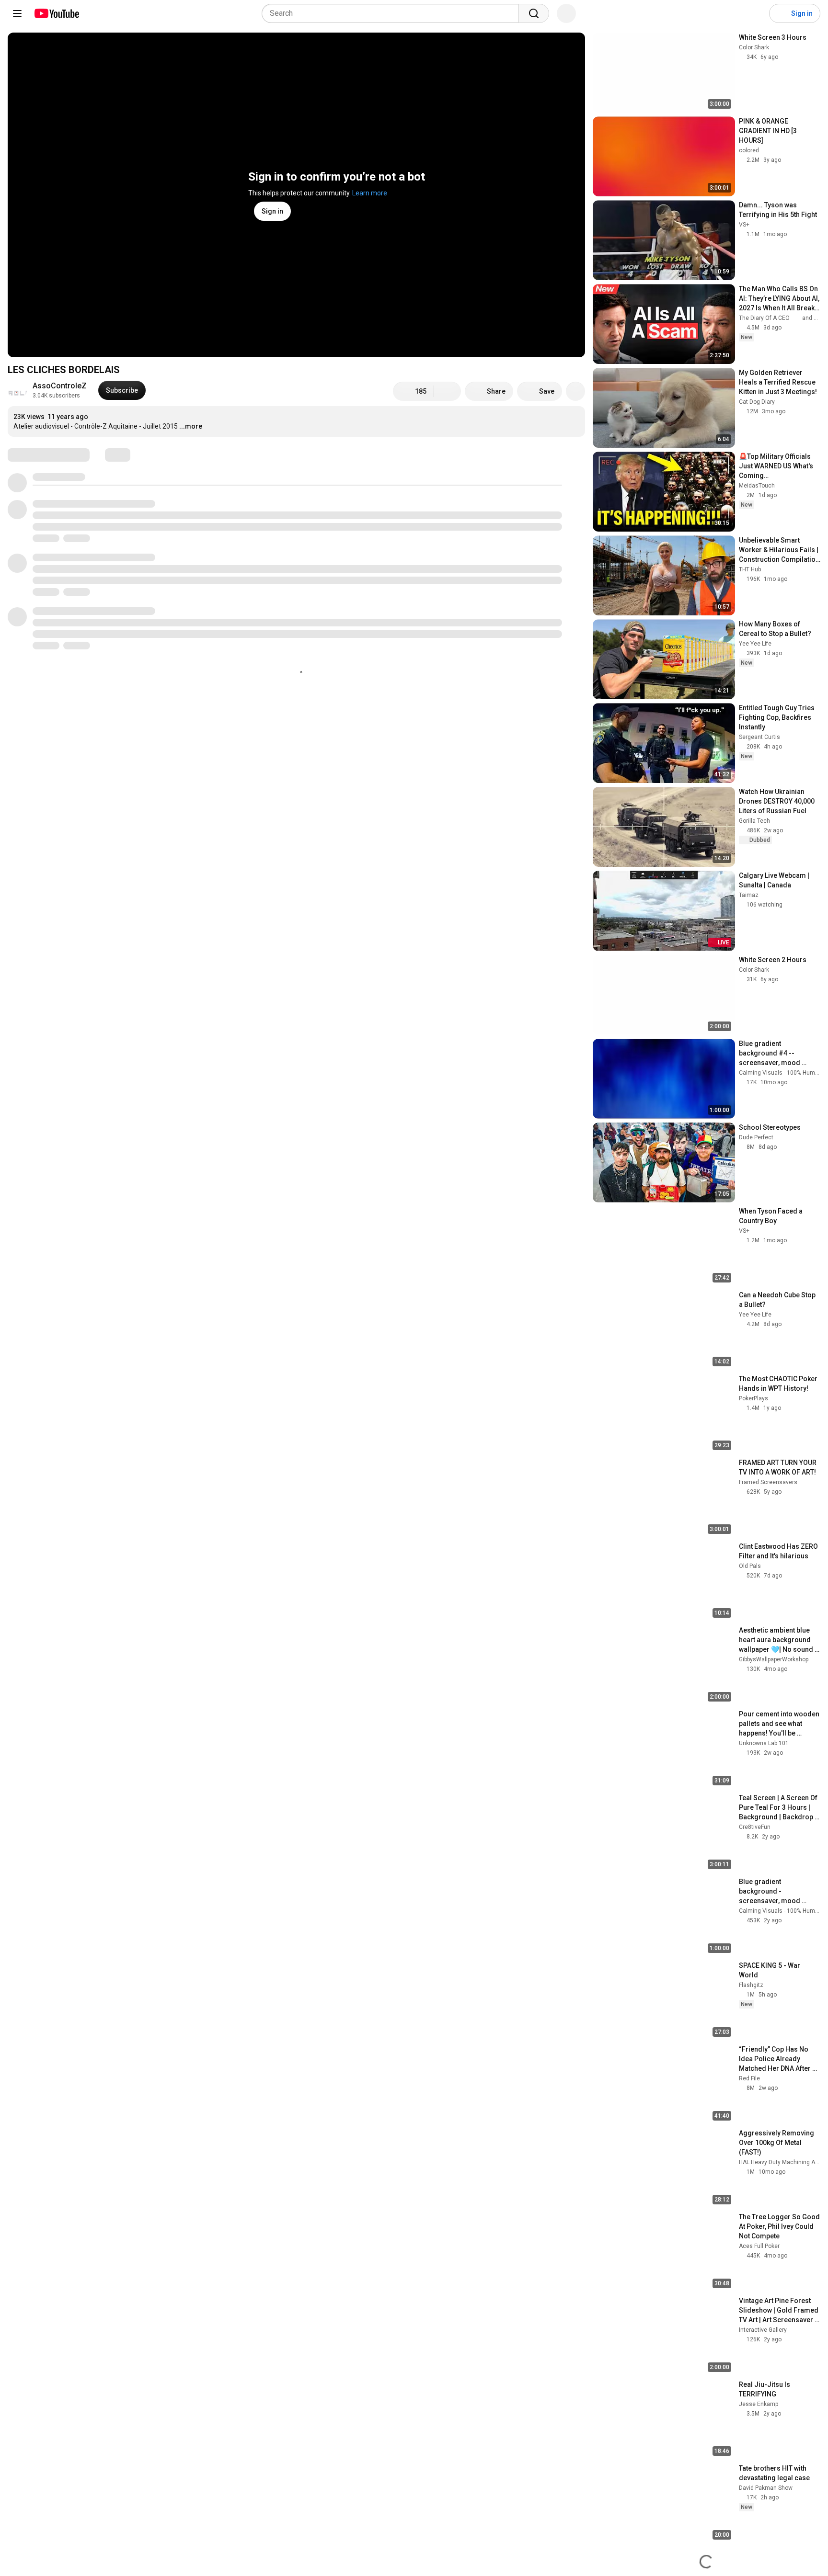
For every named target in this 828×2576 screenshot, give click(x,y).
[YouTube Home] (56, 13)
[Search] (534, 13)
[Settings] (756, 13)
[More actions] (575, 391)
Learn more (370, 193)
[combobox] (393, 13)
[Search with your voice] (566, 13)
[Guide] (17, 13)
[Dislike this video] (448, 391)
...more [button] (191, 426)
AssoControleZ (60, 386)
